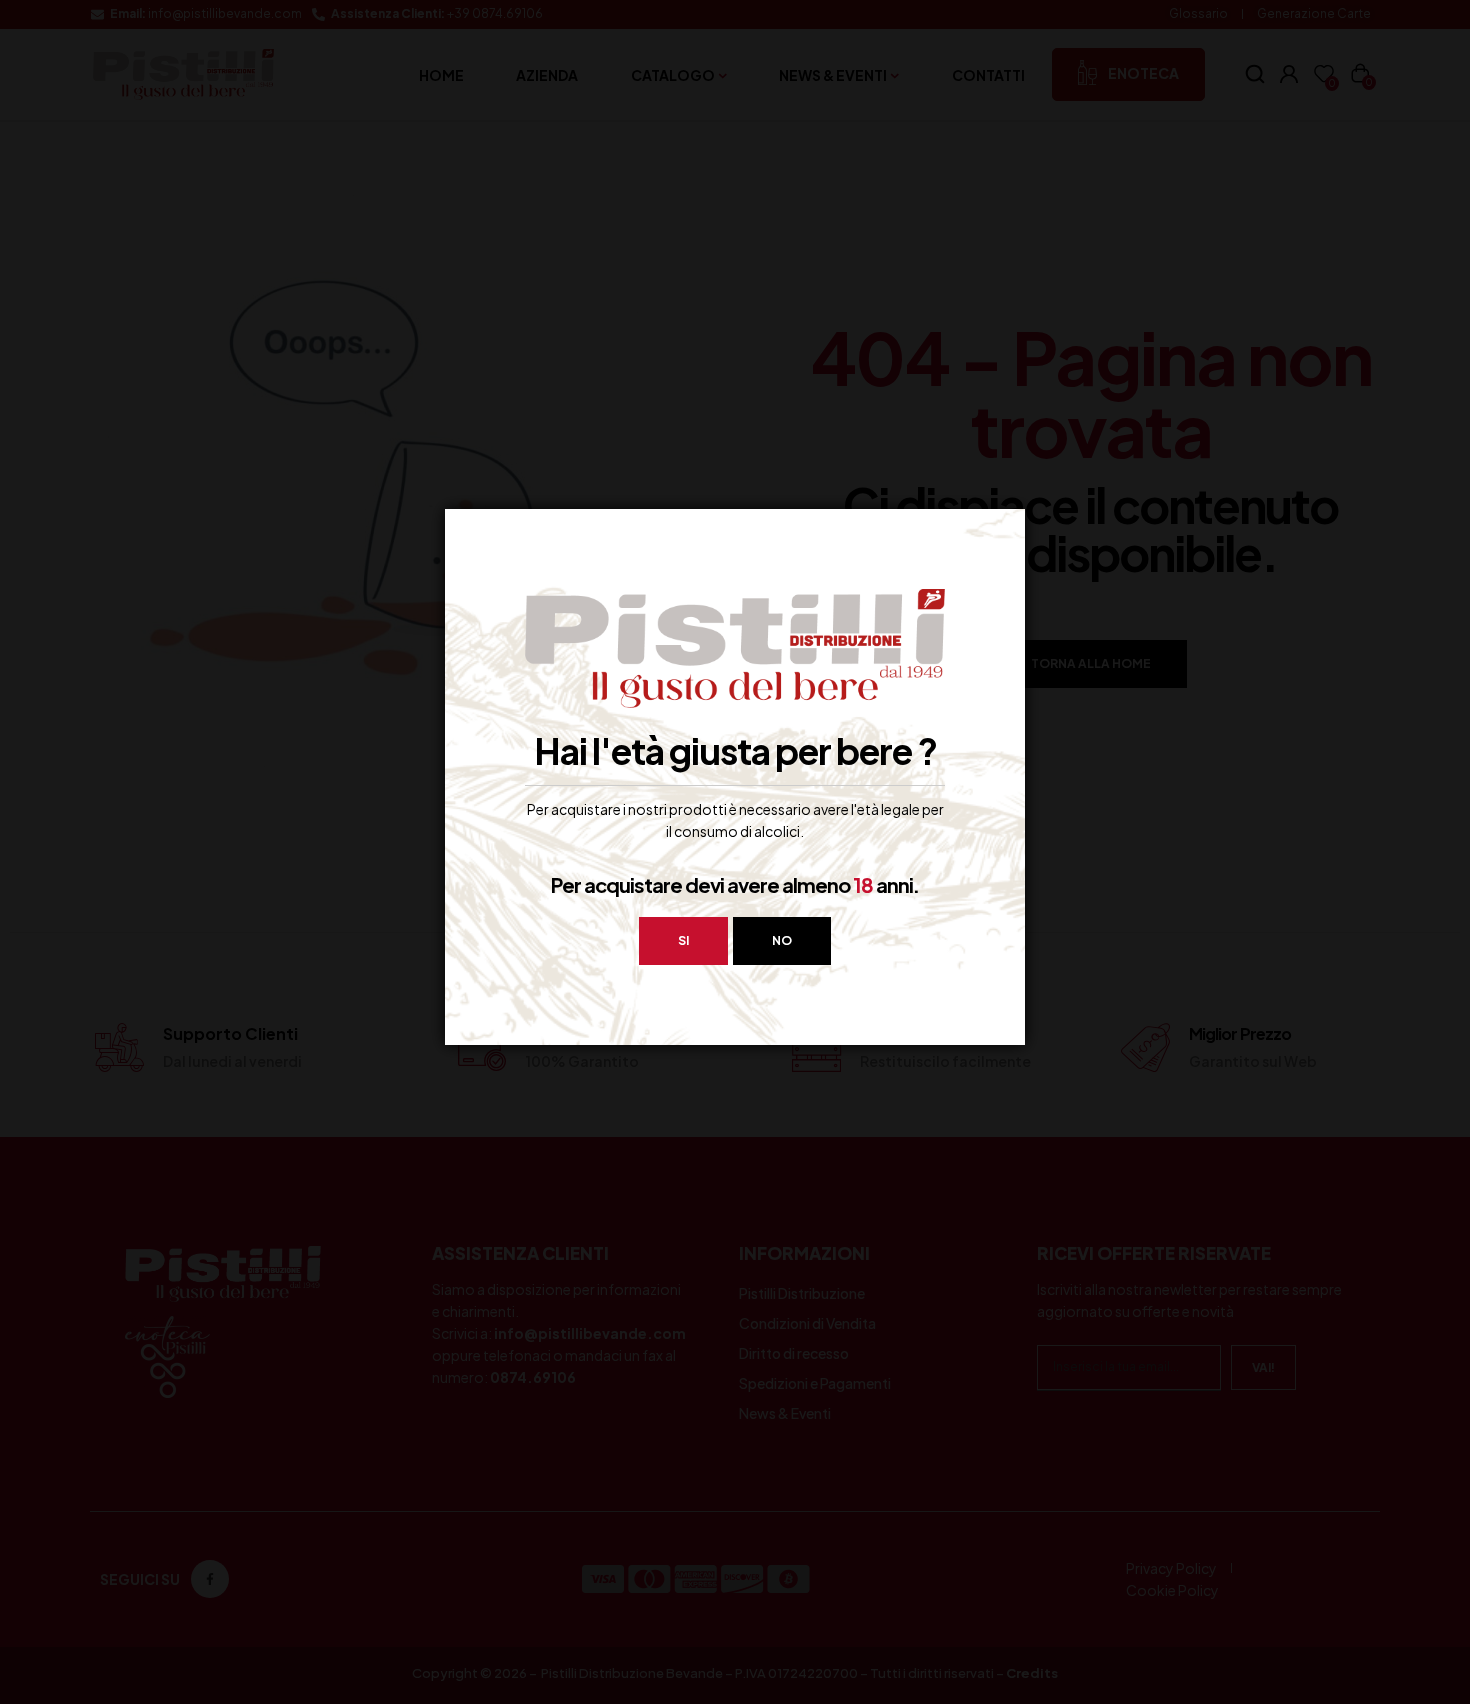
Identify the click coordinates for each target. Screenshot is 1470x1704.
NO (782, 940)
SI (683, 940)
